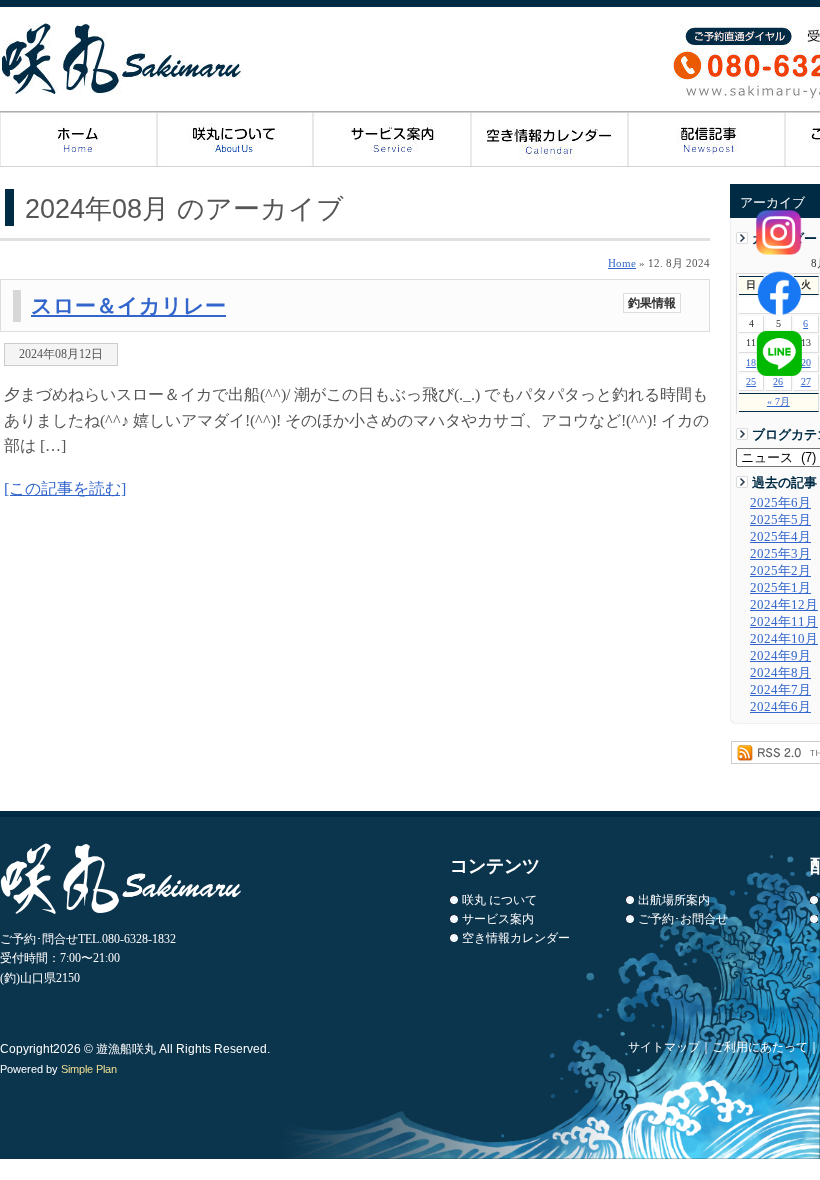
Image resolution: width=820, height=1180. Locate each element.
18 (751, 362)
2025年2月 (780, 571)
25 (751, 381)
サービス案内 (392, 139)
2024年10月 (784, 639)
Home (622, 263)
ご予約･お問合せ (683, 919)
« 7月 (778, 401)
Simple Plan (89, 1069)
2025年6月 (780, 503)
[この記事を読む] (65, 488)
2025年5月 (780, 520)
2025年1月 (780, 588)
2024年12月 (784, 605)
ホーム (78, 139)
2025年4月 (780, 537)
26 (778, 381)
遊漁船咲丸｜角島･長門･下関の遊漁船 (122, 58)
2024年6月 (780, 707)
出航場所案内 (674, 900)
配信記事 (706, 139)
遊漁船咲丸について (235, 139)
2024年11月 (784, 622)
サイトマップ (664, 1047)
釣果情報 (652, 303)
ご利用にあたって (760, 1047)
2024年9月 (780, 656)
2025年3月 (780, 554)
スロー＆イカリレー (128, 305)
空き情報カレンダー (516, 938)
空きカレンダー (549, 139)
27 (806, 381)
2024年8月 (780, 673)
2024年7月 (780, 690)
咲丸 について (499, 900)
